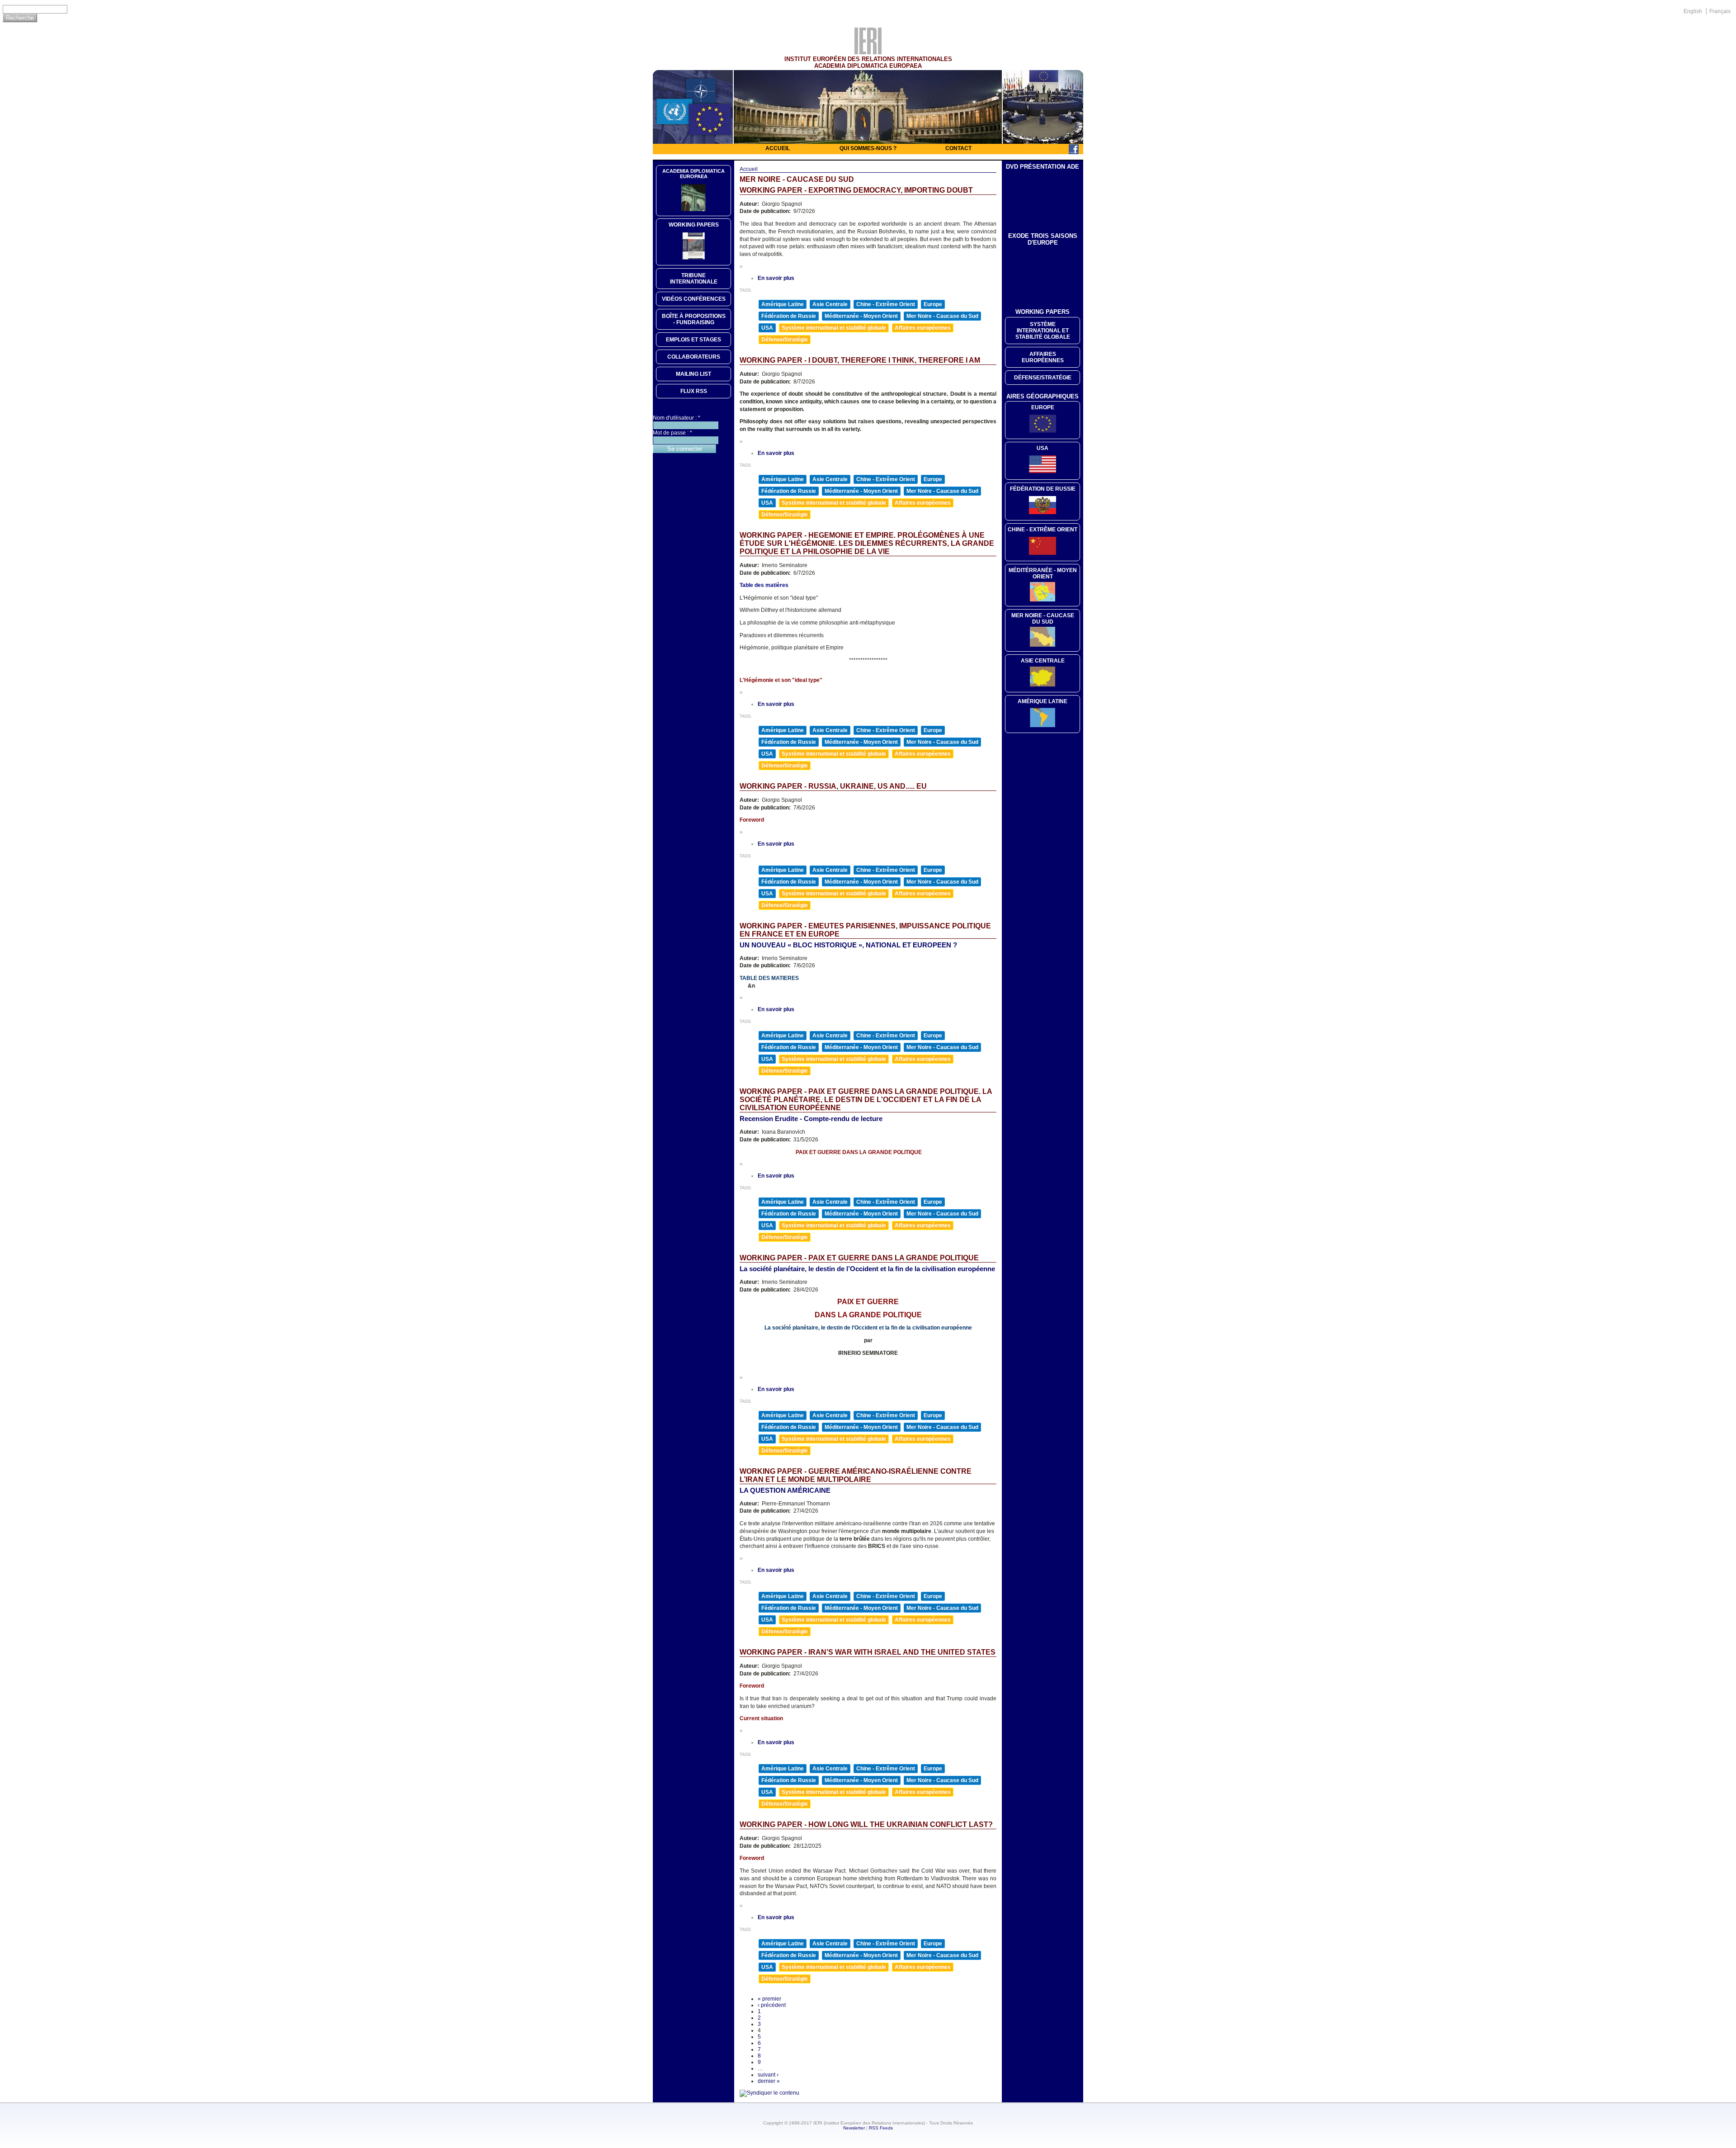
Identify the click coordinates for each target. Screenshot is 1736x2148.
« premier (769, 1999)
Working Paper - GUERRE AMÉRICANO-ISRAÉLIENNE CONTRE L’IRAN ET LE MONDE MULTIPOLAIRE (856, 1475)
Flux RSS (694, 391)
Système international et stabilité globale (834, 328)
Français (1720, 11)
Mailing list (693, 374)
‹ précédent (772, 2005)
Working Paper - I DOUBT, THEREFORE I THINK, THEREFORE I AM (860, 360)
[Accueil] (868, 52)
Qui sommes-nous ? (868, 148)
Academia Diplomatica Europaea (693, 174)
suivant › (768, 2075)
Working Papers (694, 225)
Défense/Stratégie (785, 340)
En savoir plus (776, 278)
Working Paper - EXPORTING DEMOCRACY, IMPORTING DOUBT (856, 190)
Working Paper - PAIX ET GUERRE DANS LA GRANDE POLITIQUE (859, 1258)
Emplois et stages (693, 340)
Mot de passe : (672, 433)
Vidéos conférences (694, 299)
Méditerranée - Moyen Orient (861, 316)
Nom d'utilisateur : (677, 418)
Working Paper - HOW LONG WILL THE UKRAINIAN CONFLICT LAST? (866, 1824)
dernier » (769, 2081)
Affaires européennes (923, 328)
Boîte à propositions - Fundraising (694, 319)
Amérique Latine (783, 304)
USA (767, 328)
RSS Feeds (881, 2128)
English (1693, 11)
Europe (933, 304)
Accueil (778, 148)
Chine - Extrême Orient (886, 304)
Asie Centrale (830, 304)
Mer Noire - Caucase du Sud (942, 316)
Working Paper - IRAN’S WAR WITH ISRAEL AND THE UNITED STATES (868, 1652)
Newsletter (854, 2128)
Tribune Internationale (694, 279)
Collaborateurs (694, 357)
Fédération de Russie (789, 316)
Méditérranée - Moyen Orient (1043, 573)
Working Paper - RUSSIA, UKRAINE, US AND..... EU (833, 786)
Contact (958, 148)
